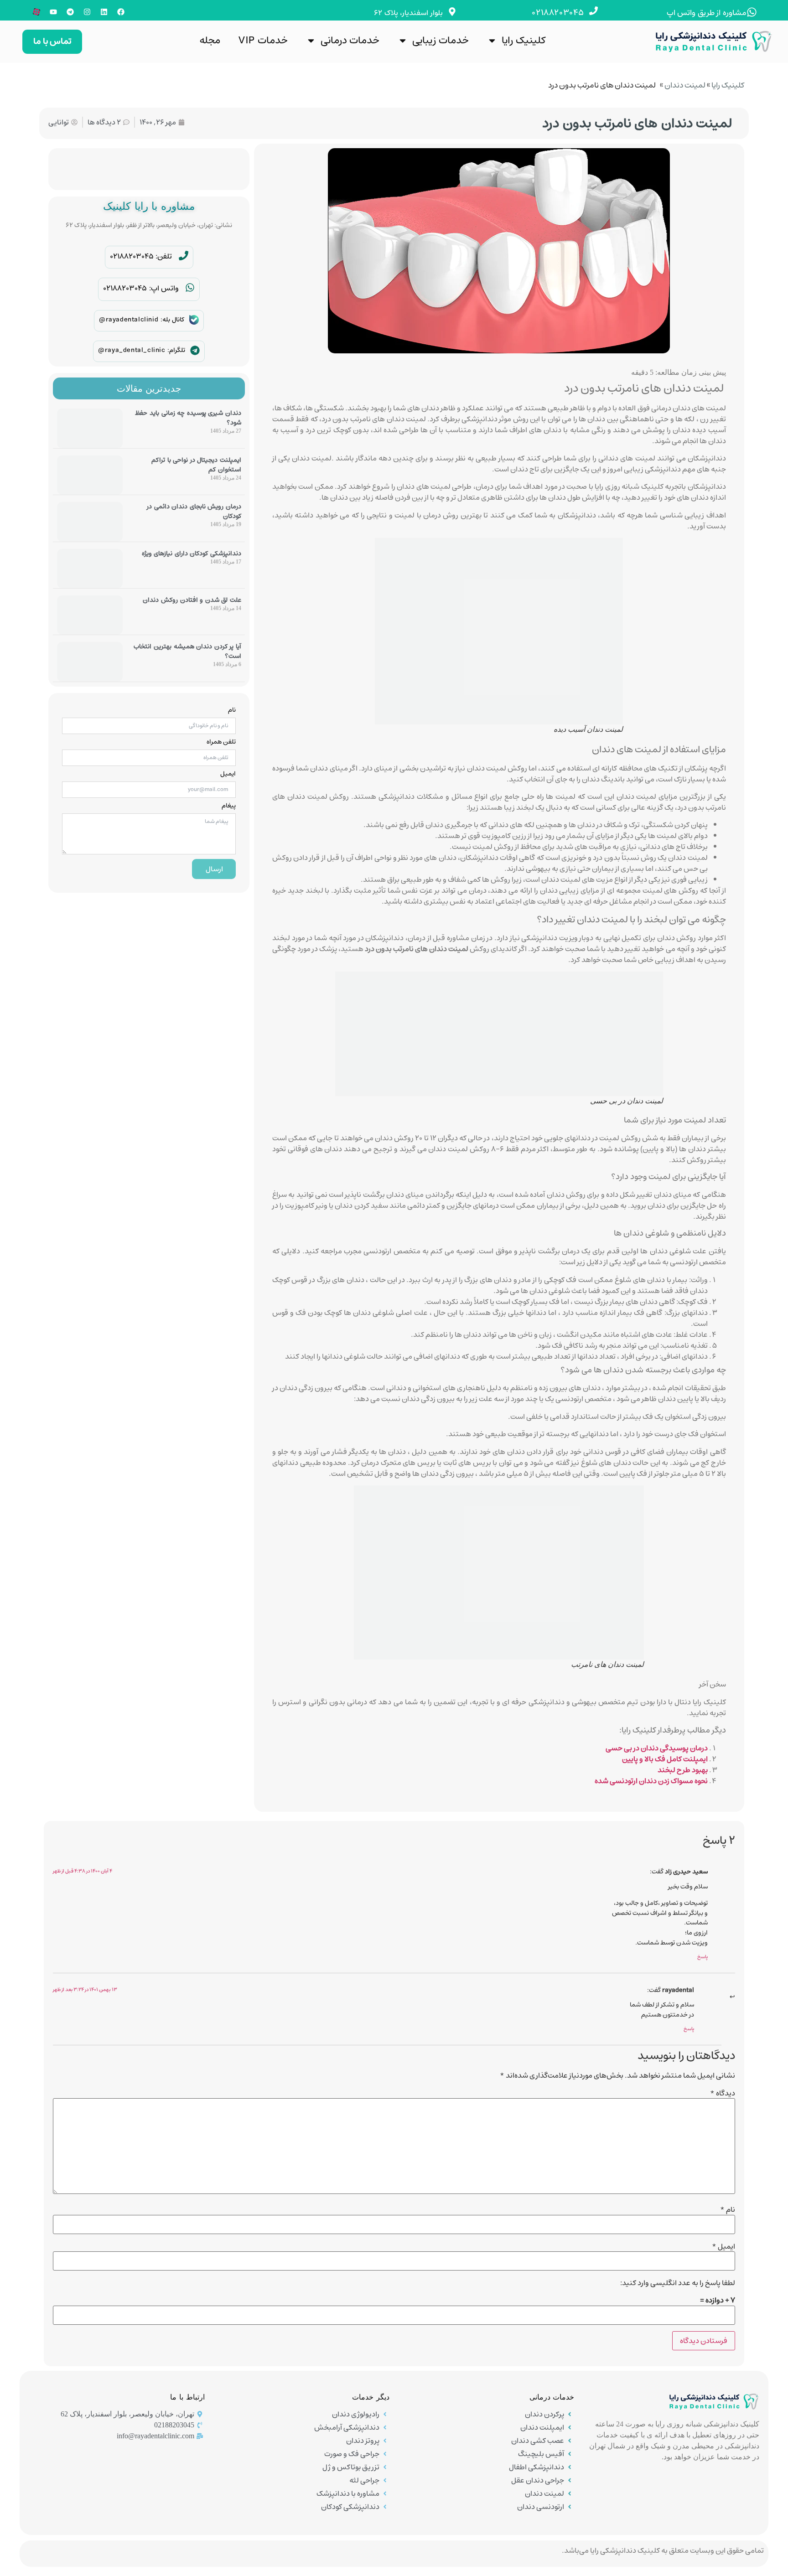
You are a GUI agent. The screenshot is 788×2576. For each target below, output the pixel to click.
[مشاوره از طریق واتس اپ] (752, 12)
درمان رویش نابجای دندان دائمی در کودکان (194, 511)
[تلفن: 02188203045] (184, 256)
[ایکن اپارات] (36, 12)
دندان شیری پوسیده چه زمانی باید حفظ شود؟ (188, 418)
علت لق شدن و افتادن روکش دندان (192, 600)
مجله (210, 40)
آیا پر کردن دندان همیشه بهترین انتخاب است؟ (187, 651)
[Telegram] (70, 12)
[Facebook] (121, 12)
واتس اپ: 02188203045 (141, 288)
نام (232, 710)
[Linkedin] (104, 12)
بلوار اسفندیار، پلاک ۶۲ (408, 13)
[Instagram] (87, 12)
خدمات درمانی (350, 40)
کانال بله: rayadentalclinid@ (142, 320)
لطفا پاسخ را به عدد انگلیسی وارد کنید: (678, 2283)
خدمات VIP (263, 40)
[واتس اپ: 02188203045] (190, 287)
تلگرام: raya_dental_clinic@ (142, 350)
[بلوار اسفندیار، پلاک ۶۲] (452, 12)
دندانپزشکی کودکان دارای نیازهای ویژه (192, 553)
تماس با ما (52, 41)
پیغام (229, 806)
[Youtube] (53, 12)
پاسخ (702, 1957)
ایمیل (228, 774)
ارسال (214, 869)
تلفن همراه (221, 742)
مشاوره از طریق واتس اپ (707, 13)
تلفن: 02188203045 (141, 256)
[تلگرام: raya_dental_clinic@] (195, 350)
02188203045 (558, 13)
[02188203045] (594, 11)
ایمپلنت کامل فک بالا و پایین (665, 1759)
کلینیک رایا (524, 40)
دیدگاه (723, 2093)
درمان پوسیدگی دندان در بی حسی (657, 1748)
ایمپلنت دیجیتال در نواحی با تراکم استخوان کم (196, 465)
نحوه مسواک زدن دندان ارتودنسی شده (651, 1781)
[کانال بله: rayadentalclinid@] (194, 320)
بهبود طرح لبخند (683, 1770)
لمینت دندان (685, 85)
